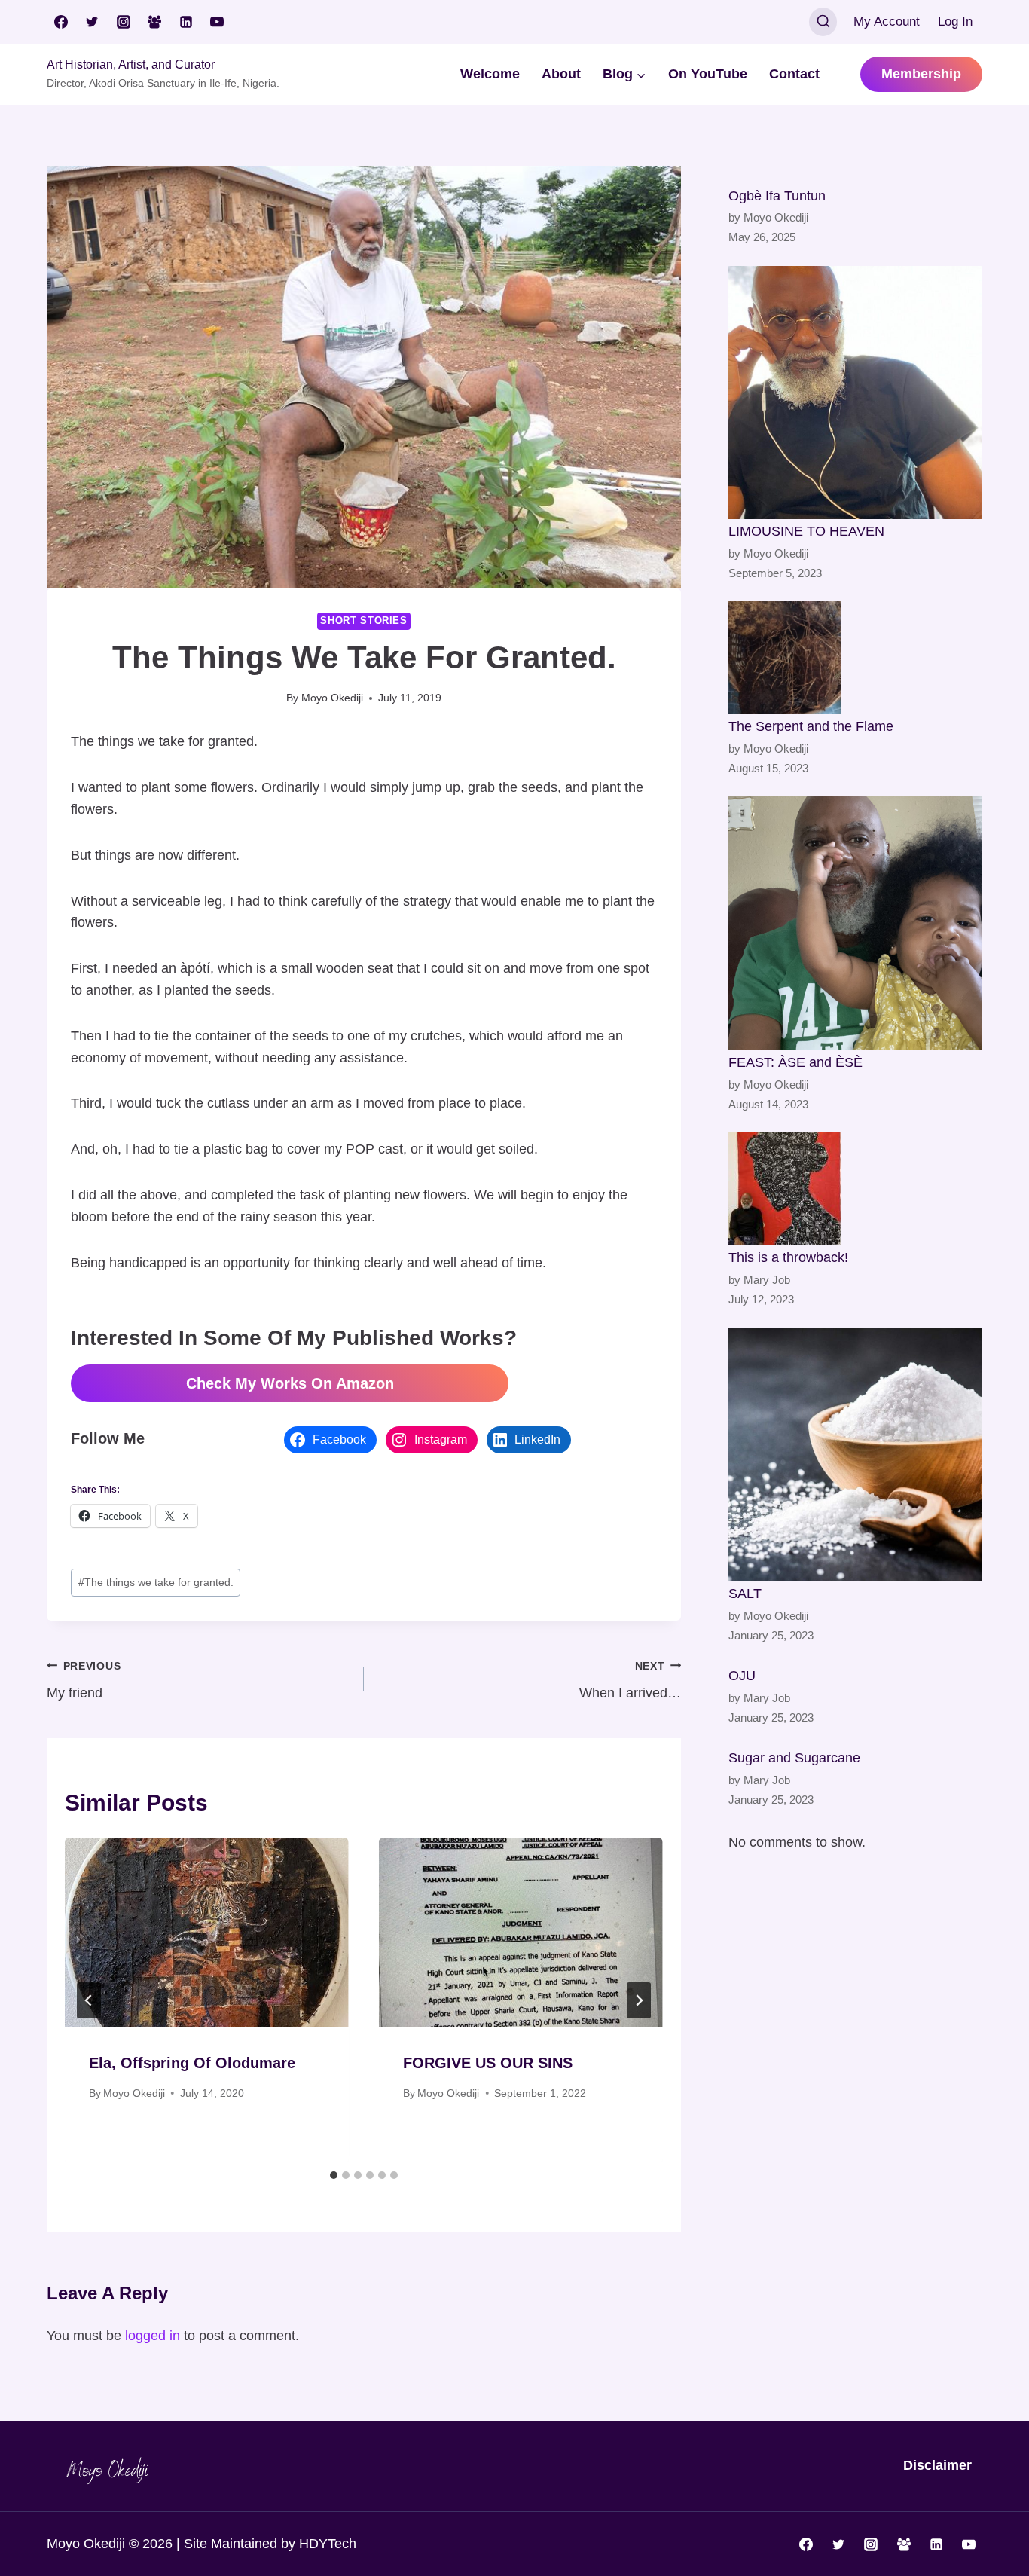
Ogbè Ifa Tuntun (777, 196)
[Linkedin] (186, 22)
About (561, 74)
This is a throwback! (788, 1257)
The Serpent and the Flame (811, 726)
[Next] (639, 2000)
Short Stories (363, 621)
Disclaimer (937, 2465)
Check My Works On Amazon (290, 1383)
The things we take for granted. (156, 1582)
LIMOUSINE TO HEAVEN (806, 531)
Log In (955, 21)
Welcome (490, 74)
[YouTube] (217, 22)
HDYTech (328, 2544)
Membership (921, 74)
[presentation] (207, 1932)
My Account (887, 21)
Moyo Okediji (332, 698)
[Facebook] (61, 22)
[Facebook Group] (154, 22)
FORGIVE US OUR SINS (488, 2063)
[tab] (334, 2175)
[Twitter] (92, 22)
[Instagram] (124, 22)
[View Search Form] (823, 22)
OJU (742, 1676)
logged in (153, 2336)
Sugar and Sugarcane (794, 1758)
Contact (794, 74)
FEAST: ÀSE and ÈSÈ (795, 1062)
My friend (84, 1681)
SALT (745, 1594)
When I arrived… (630, 1681)
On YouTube (708, 74)
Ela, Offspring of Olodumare (192, 2063)
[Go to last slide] (89, 2000)
